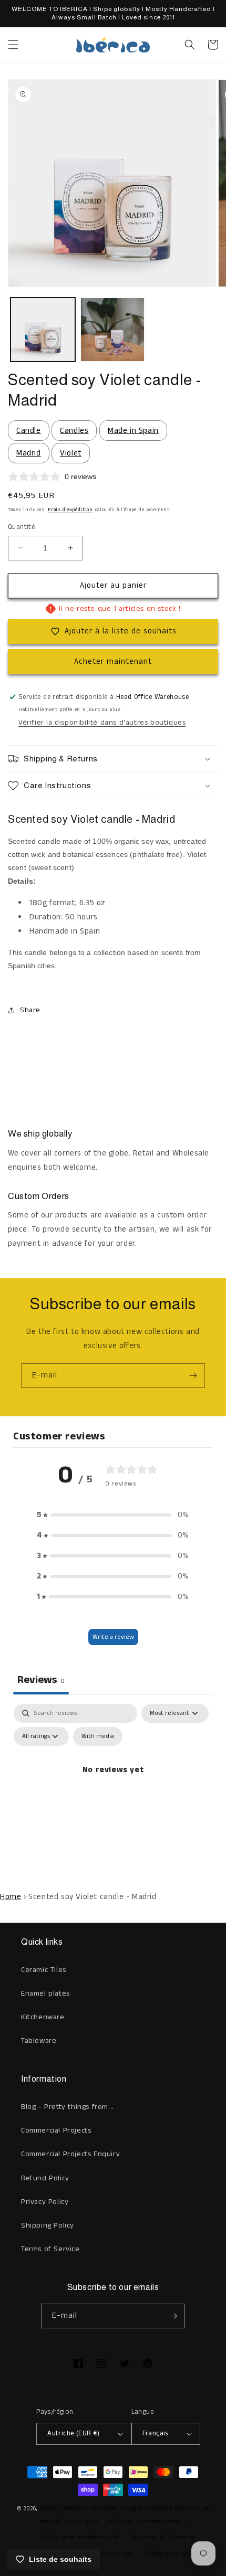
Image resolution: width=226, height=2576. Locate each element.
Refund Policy (45, 2178)
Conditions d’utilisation (162, 2538)
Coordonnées (116, 2554)
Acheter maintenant (113, 661)
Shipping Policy (48, 2225)
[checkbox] (98, 1736)
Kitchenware (43, 2017)
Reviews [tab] (41, 1680)
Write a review (113, 1637)
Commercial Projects (56, 2130)
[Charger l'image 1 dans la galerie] (43, 330)
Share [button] (30, 1010)
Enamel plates (45, 1994)
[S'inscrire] (193, 1376)
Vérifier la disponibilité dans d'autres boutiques (102, 723)
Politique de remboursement (147, 2521)
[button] (13, 45)
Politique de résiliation (176, 2554)
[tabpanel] (113, 1794)
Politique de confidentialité (80, 2538)
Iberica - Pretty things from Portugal (91, 2509)
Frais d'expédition (70, 510)
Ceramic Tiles (44, 1970)
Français (156, 2434)
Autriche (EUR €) (73, 2434)
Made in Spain (133, 431)
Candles (74, 431)
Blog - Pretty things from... (68, 2107)
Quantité (21, 527)
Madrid (29, 453)
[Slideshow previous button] (12, 1068)
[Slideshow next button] (214, 1068)
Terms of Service (50, 2249)
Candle (29, 431)
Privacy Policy (45, 2202)
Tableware (39, 2041)
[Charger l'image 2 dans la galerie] (113, 330)
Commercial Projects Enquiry (70, 2154)
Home (11, 1897)
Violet (71, 453)
